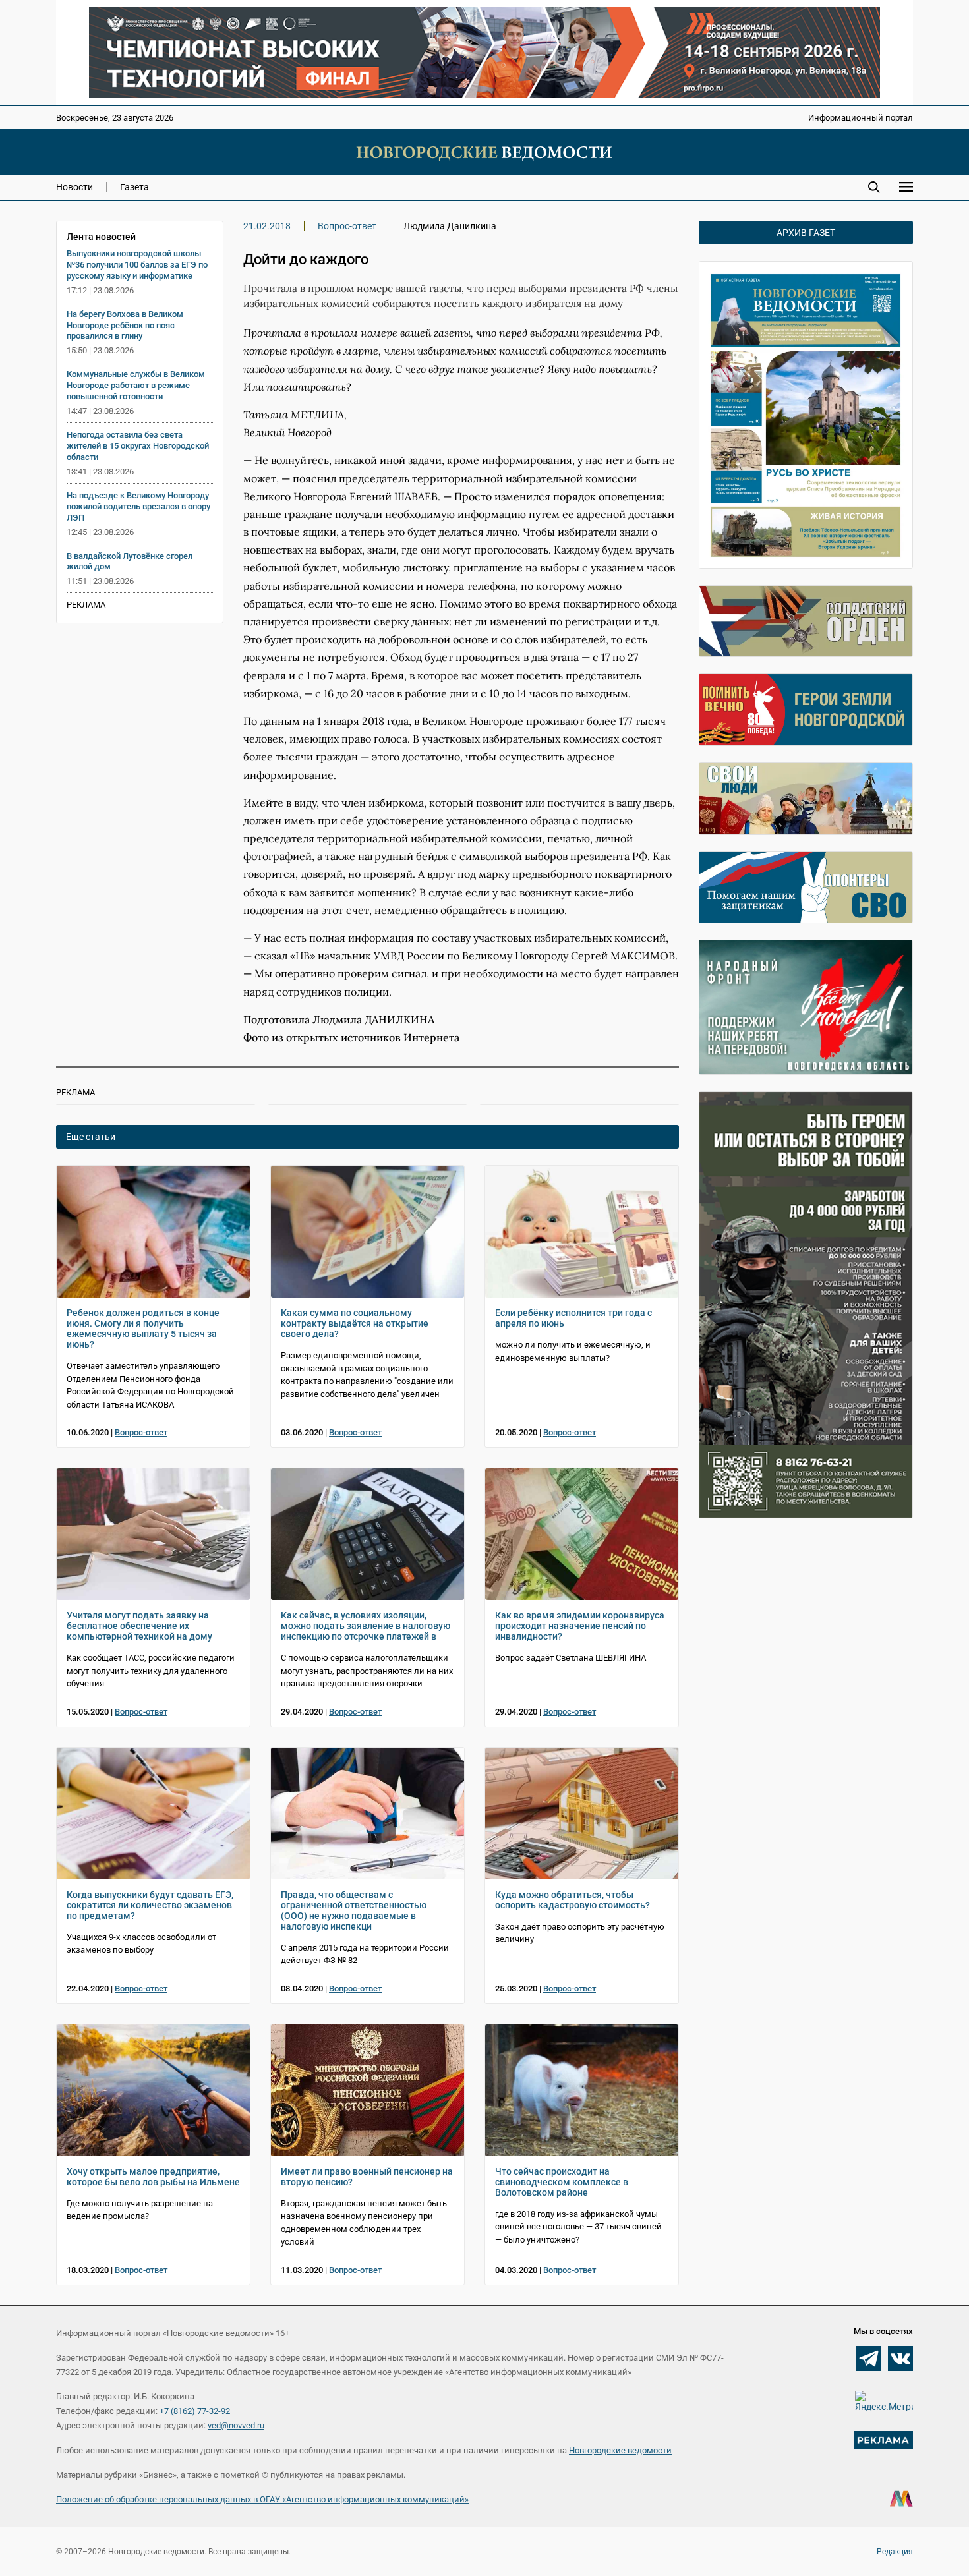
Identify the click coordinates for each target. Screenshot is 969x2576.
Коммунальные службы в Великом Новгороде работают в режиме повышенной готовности (136, 385)
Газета (134, 187)
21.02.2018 (267, 226)
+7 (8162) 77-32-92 (195, 2411)
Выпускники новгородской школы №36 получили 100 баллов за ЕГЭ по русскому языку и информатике (137, 265)
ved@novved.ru (236, 2425)
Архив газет (806, 233)
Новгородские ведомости (620, 2450)
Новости (74, 187)
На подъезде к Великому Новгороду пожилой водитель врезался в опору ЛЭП (138, 506)
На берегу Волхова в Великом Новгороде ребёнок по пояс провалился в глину (125, 325)
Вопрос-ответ (347, 226)
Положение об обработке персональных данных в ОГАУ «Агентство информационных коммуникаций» (262, 2499)
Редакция (895, 2552)
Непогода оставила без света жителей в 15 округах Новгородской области (138, 446)
